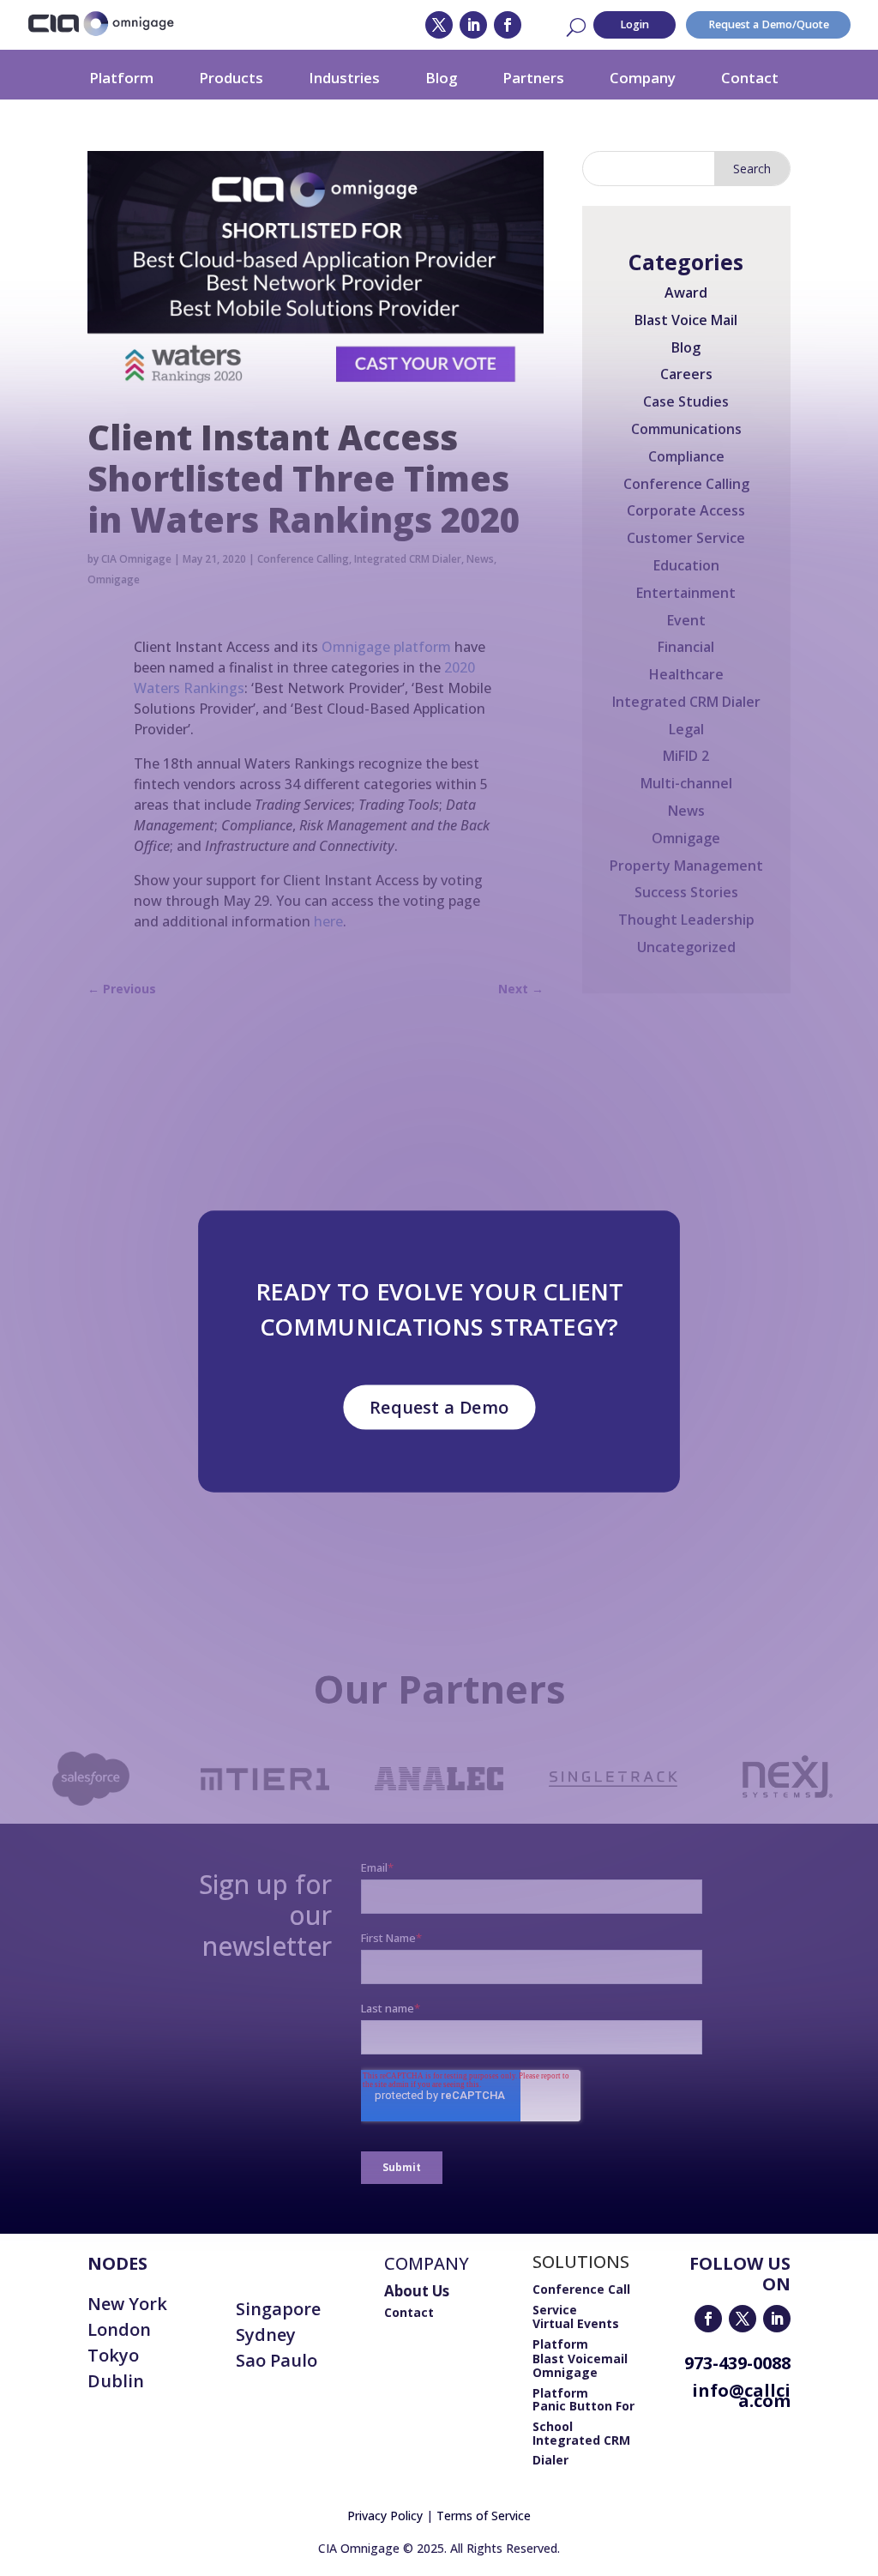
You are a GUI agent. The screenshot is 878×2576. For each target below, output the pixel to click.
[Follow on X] (439, 25)
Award (686, 293)
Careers (686, 374)
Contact (750, 78)
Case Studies (686, 401)
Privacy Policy (385, 2516)
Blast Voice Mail (686, 320)
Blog (441, 78)
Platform (121, 78)
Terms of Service (484, 2516)
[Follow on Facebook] (508, 25)
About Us (417, 2291)
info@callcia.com (741, 2395)
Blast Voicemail (580, 2359)
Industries (344, 78)
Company (643, 78)
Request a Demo (439, 1406)
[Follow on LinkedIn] (473, 25)
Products (231, 78)
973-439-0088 (737, 2363)
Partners (533, 78)
